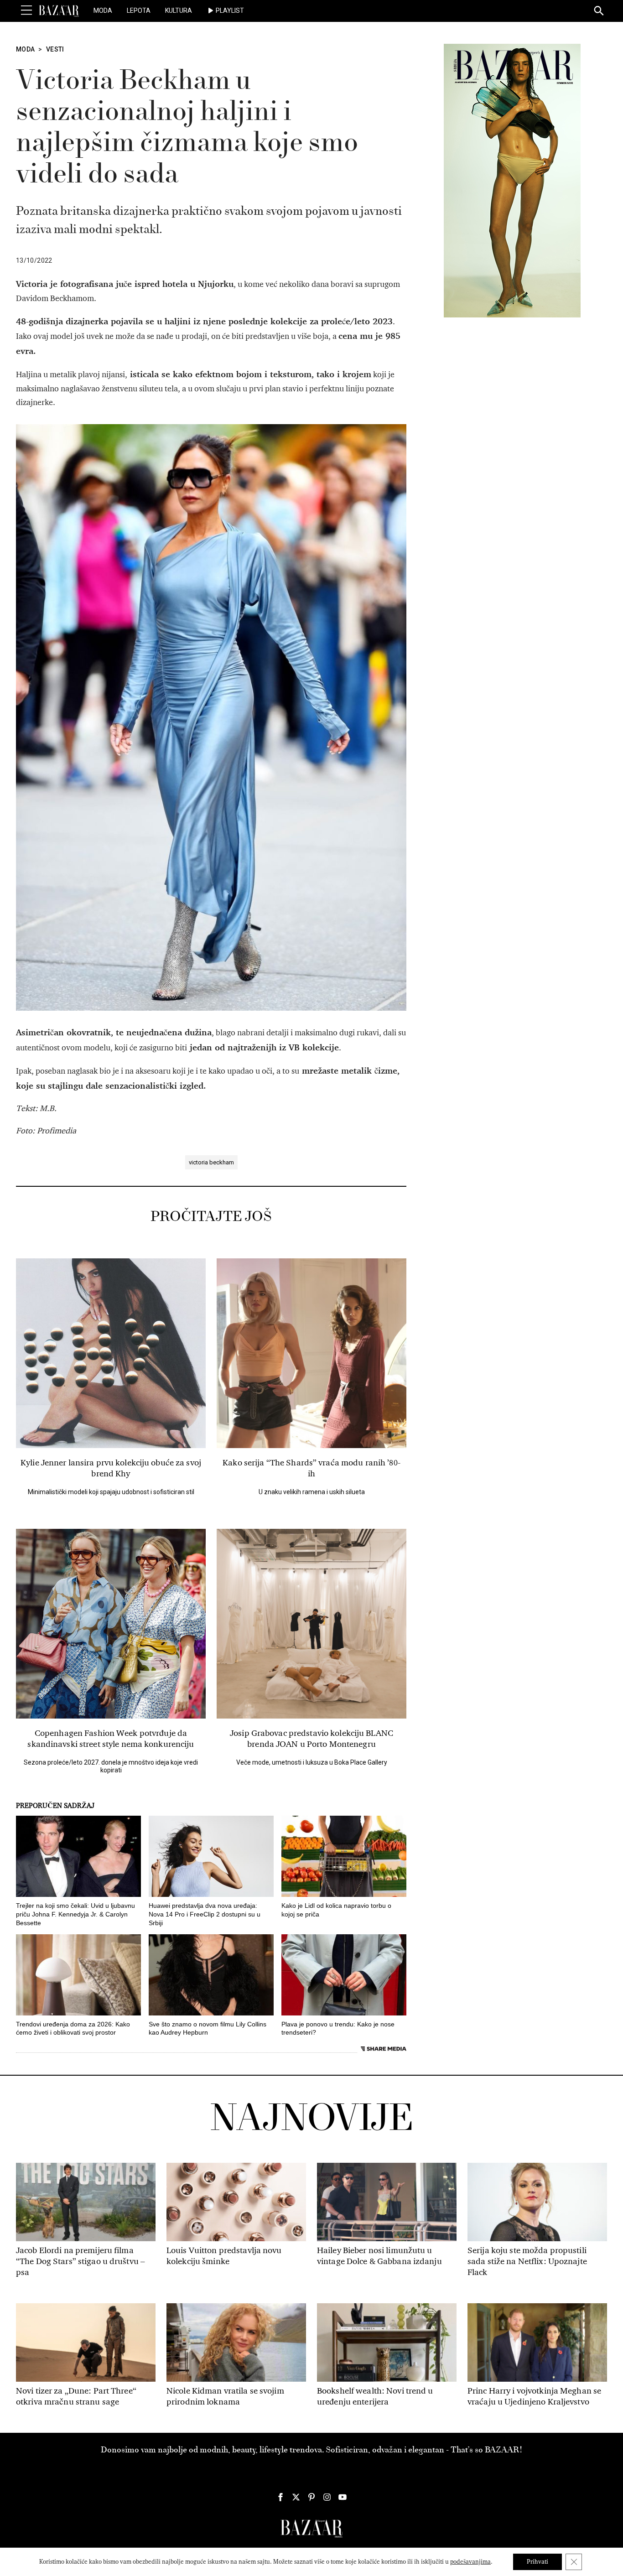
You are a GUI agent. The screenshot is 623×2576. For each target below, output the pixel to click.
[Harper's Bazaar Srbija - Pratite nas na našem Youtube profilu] (343, 2497)
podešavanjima (470, 2562)
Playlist (230, 10)
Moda (103, 10)
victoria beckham (211, 1162)
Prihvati (537, 2562)
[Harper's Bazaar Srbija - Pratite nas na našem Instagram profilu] (327, 2497)
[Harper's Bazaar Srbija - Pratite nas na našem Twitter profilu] (296, 2497)
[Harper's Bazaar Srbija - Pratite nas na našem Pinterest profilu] (311, 2497)
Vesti (55, 49)
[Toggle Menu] (26, 10)
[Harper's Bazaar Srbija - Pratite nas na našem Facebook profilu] (280, 2497)
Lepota (139, 10)
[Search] (599, 11)
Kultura (179, 10)
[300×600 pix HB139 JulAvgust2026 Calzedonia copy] (512, 180)
